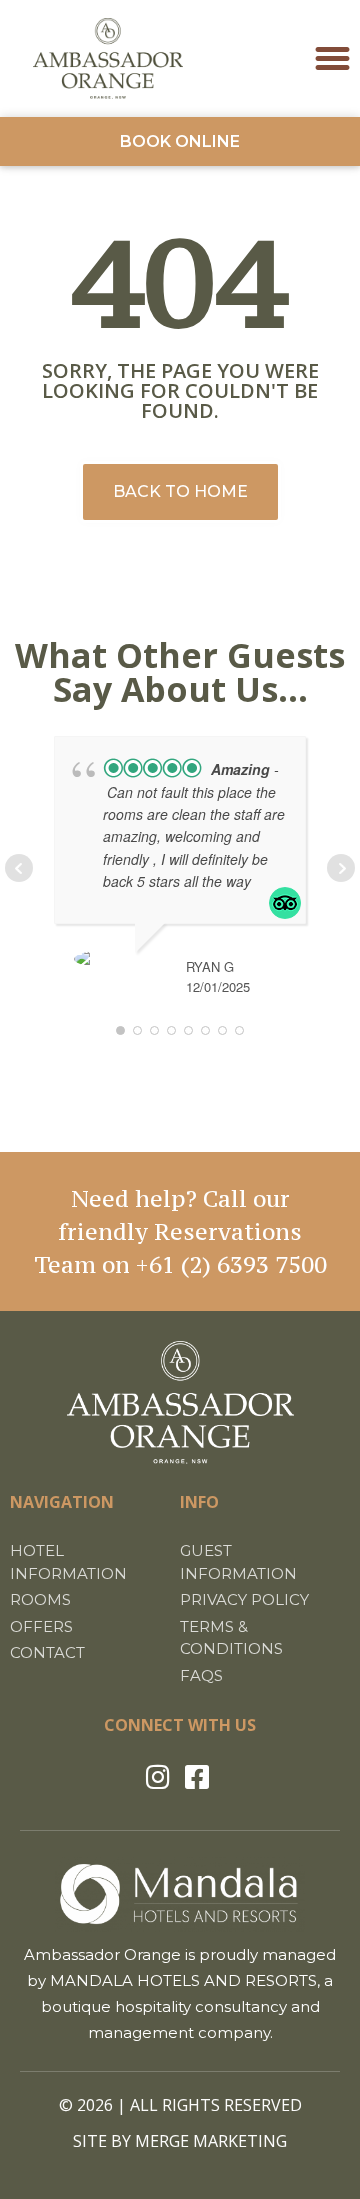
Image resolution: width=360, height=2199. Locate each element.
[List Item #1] (160, 1776)
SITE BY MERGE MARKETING (180, 2141)
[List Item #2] (200, 1776)
